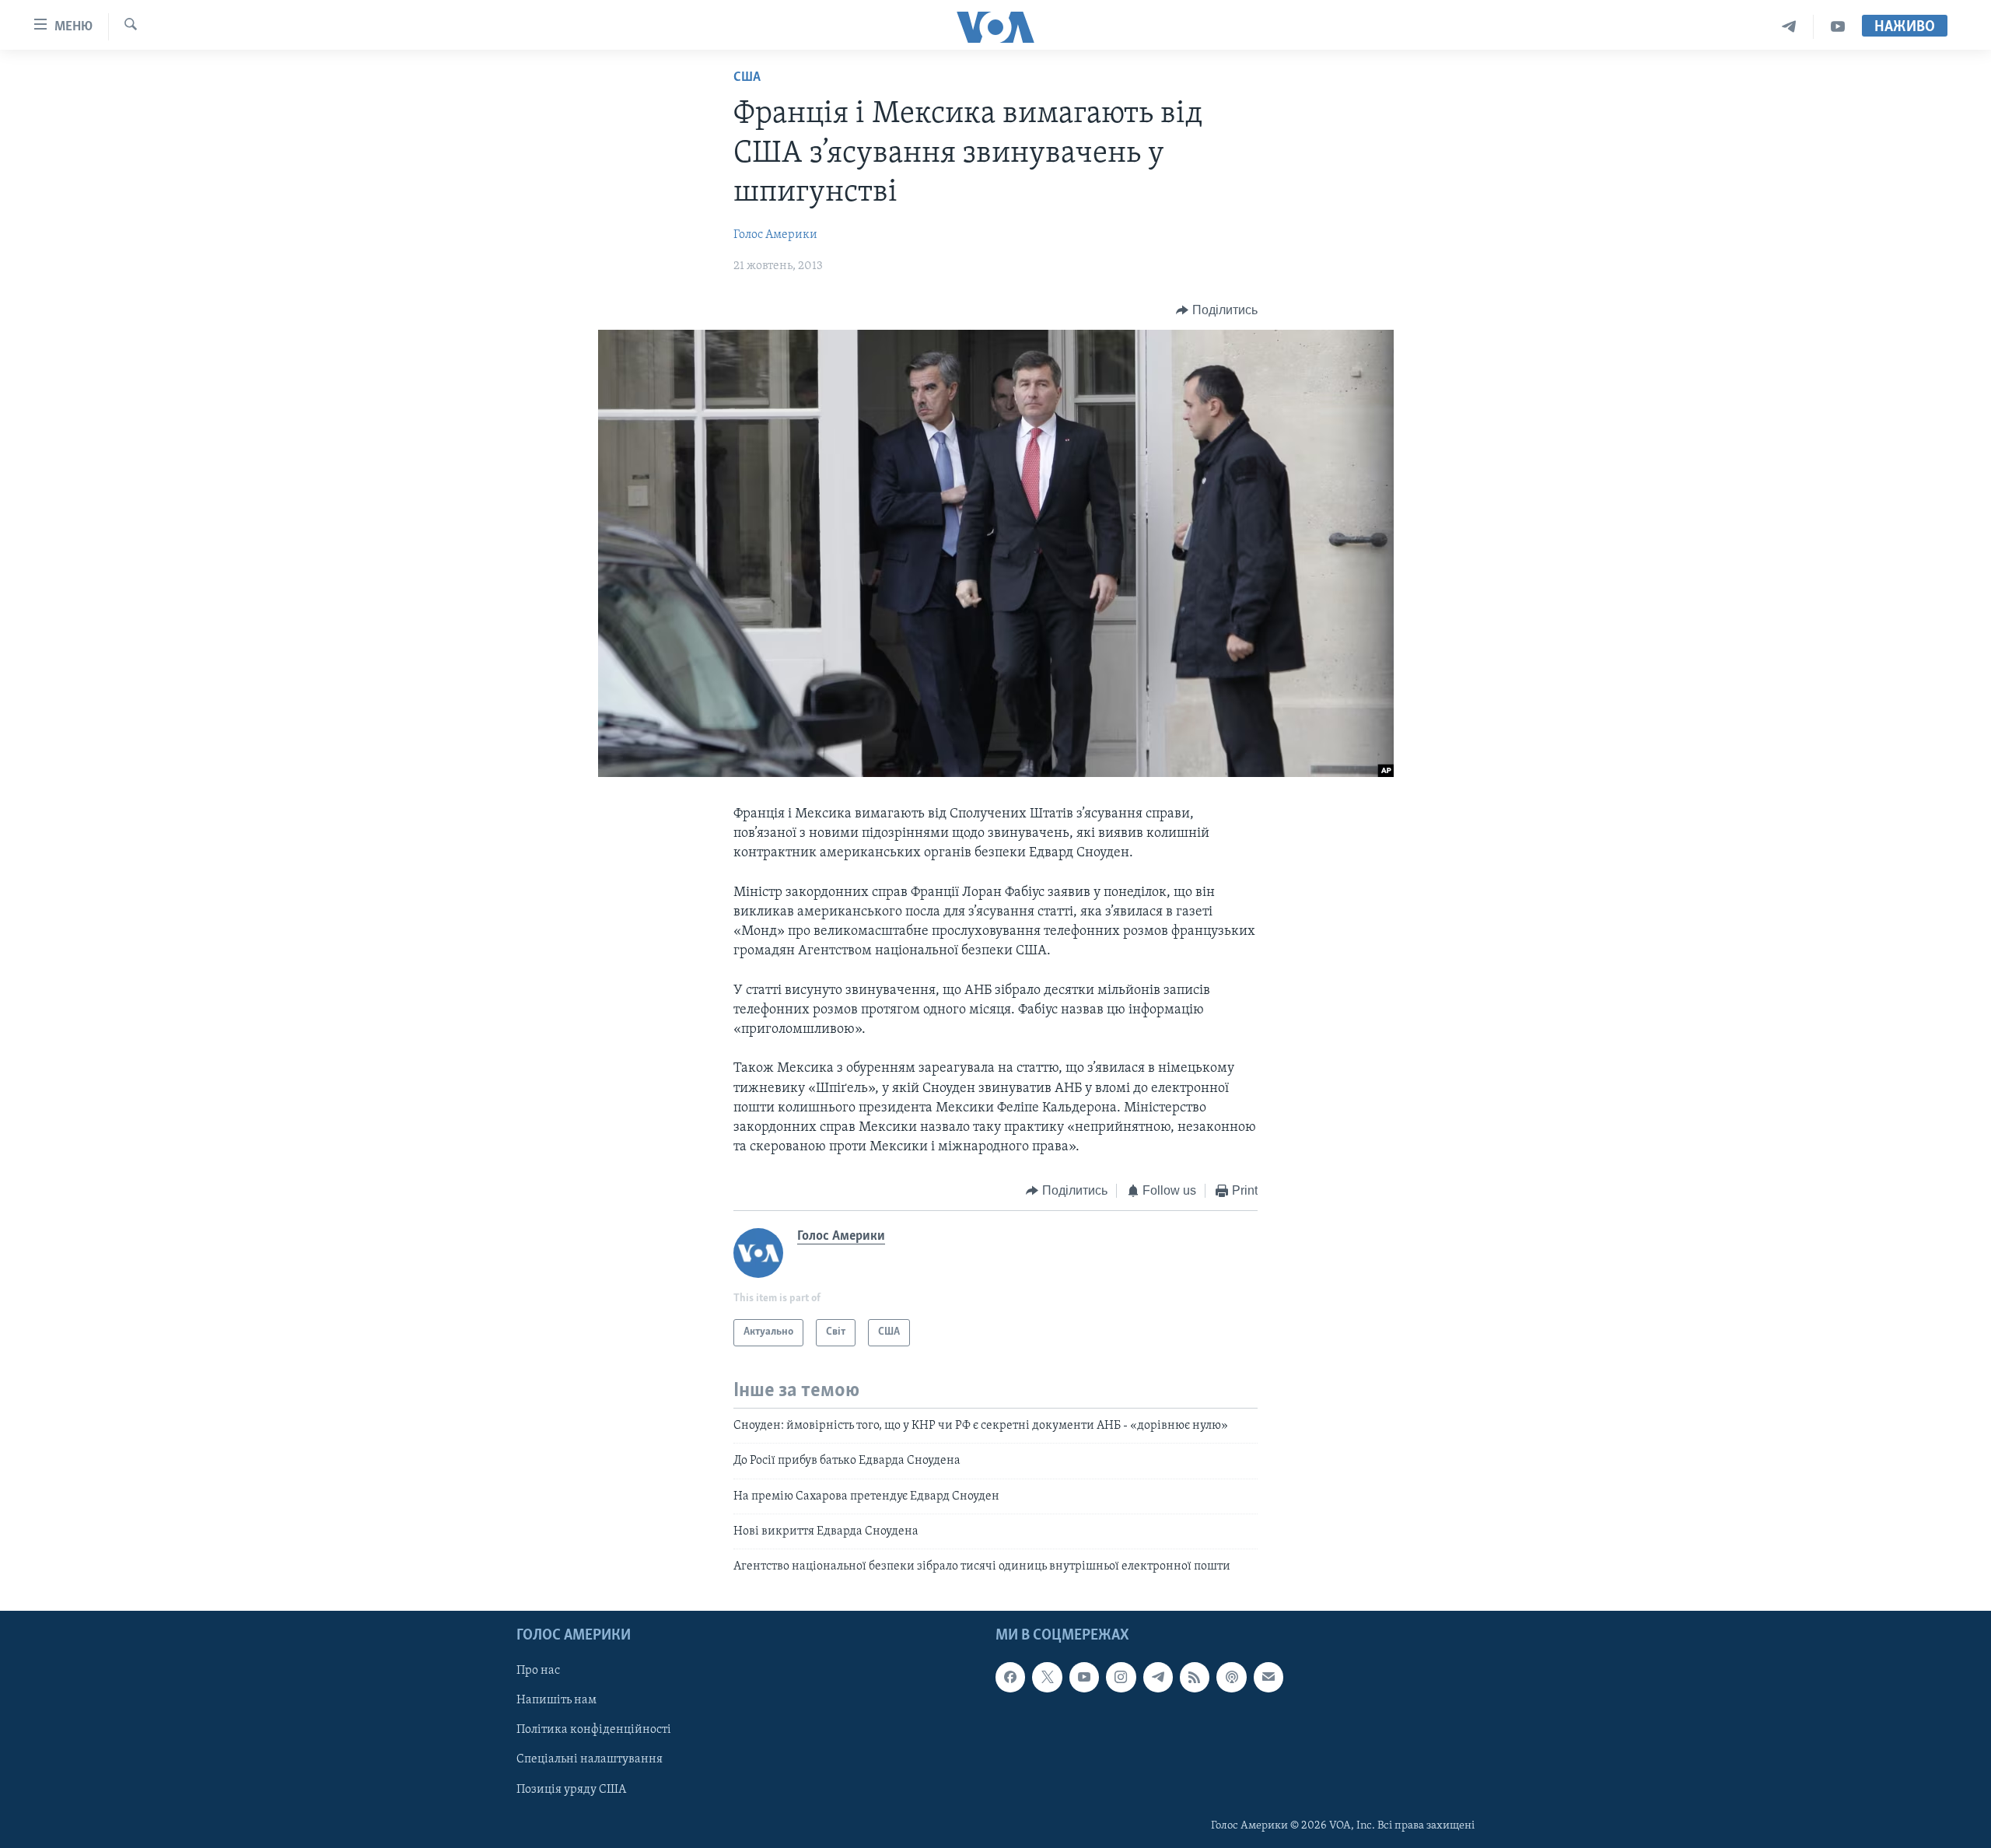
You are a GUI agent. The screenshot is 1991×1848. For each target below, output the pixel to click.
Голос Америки (775, 235)
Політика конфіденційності (594, 1730)
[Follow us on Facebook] (1010, 1677)
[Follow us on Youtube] (1084, 1677)
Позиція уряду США (571, 1789)
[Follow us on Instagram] (1121, 1677)
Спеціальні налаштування (590, 1759)
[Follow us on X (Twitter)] (1047, 1677)
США (747, 78)
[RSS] (1195, 1677)
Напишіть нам (556, 1700)
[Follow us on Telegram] (1158, 1677)
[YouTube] (1838, 27)
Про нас (538, 1671)
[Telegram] (1789, 27)
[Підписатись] (1268, 1677)
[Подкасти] (1231, 1677)
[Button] (1217, 310)
